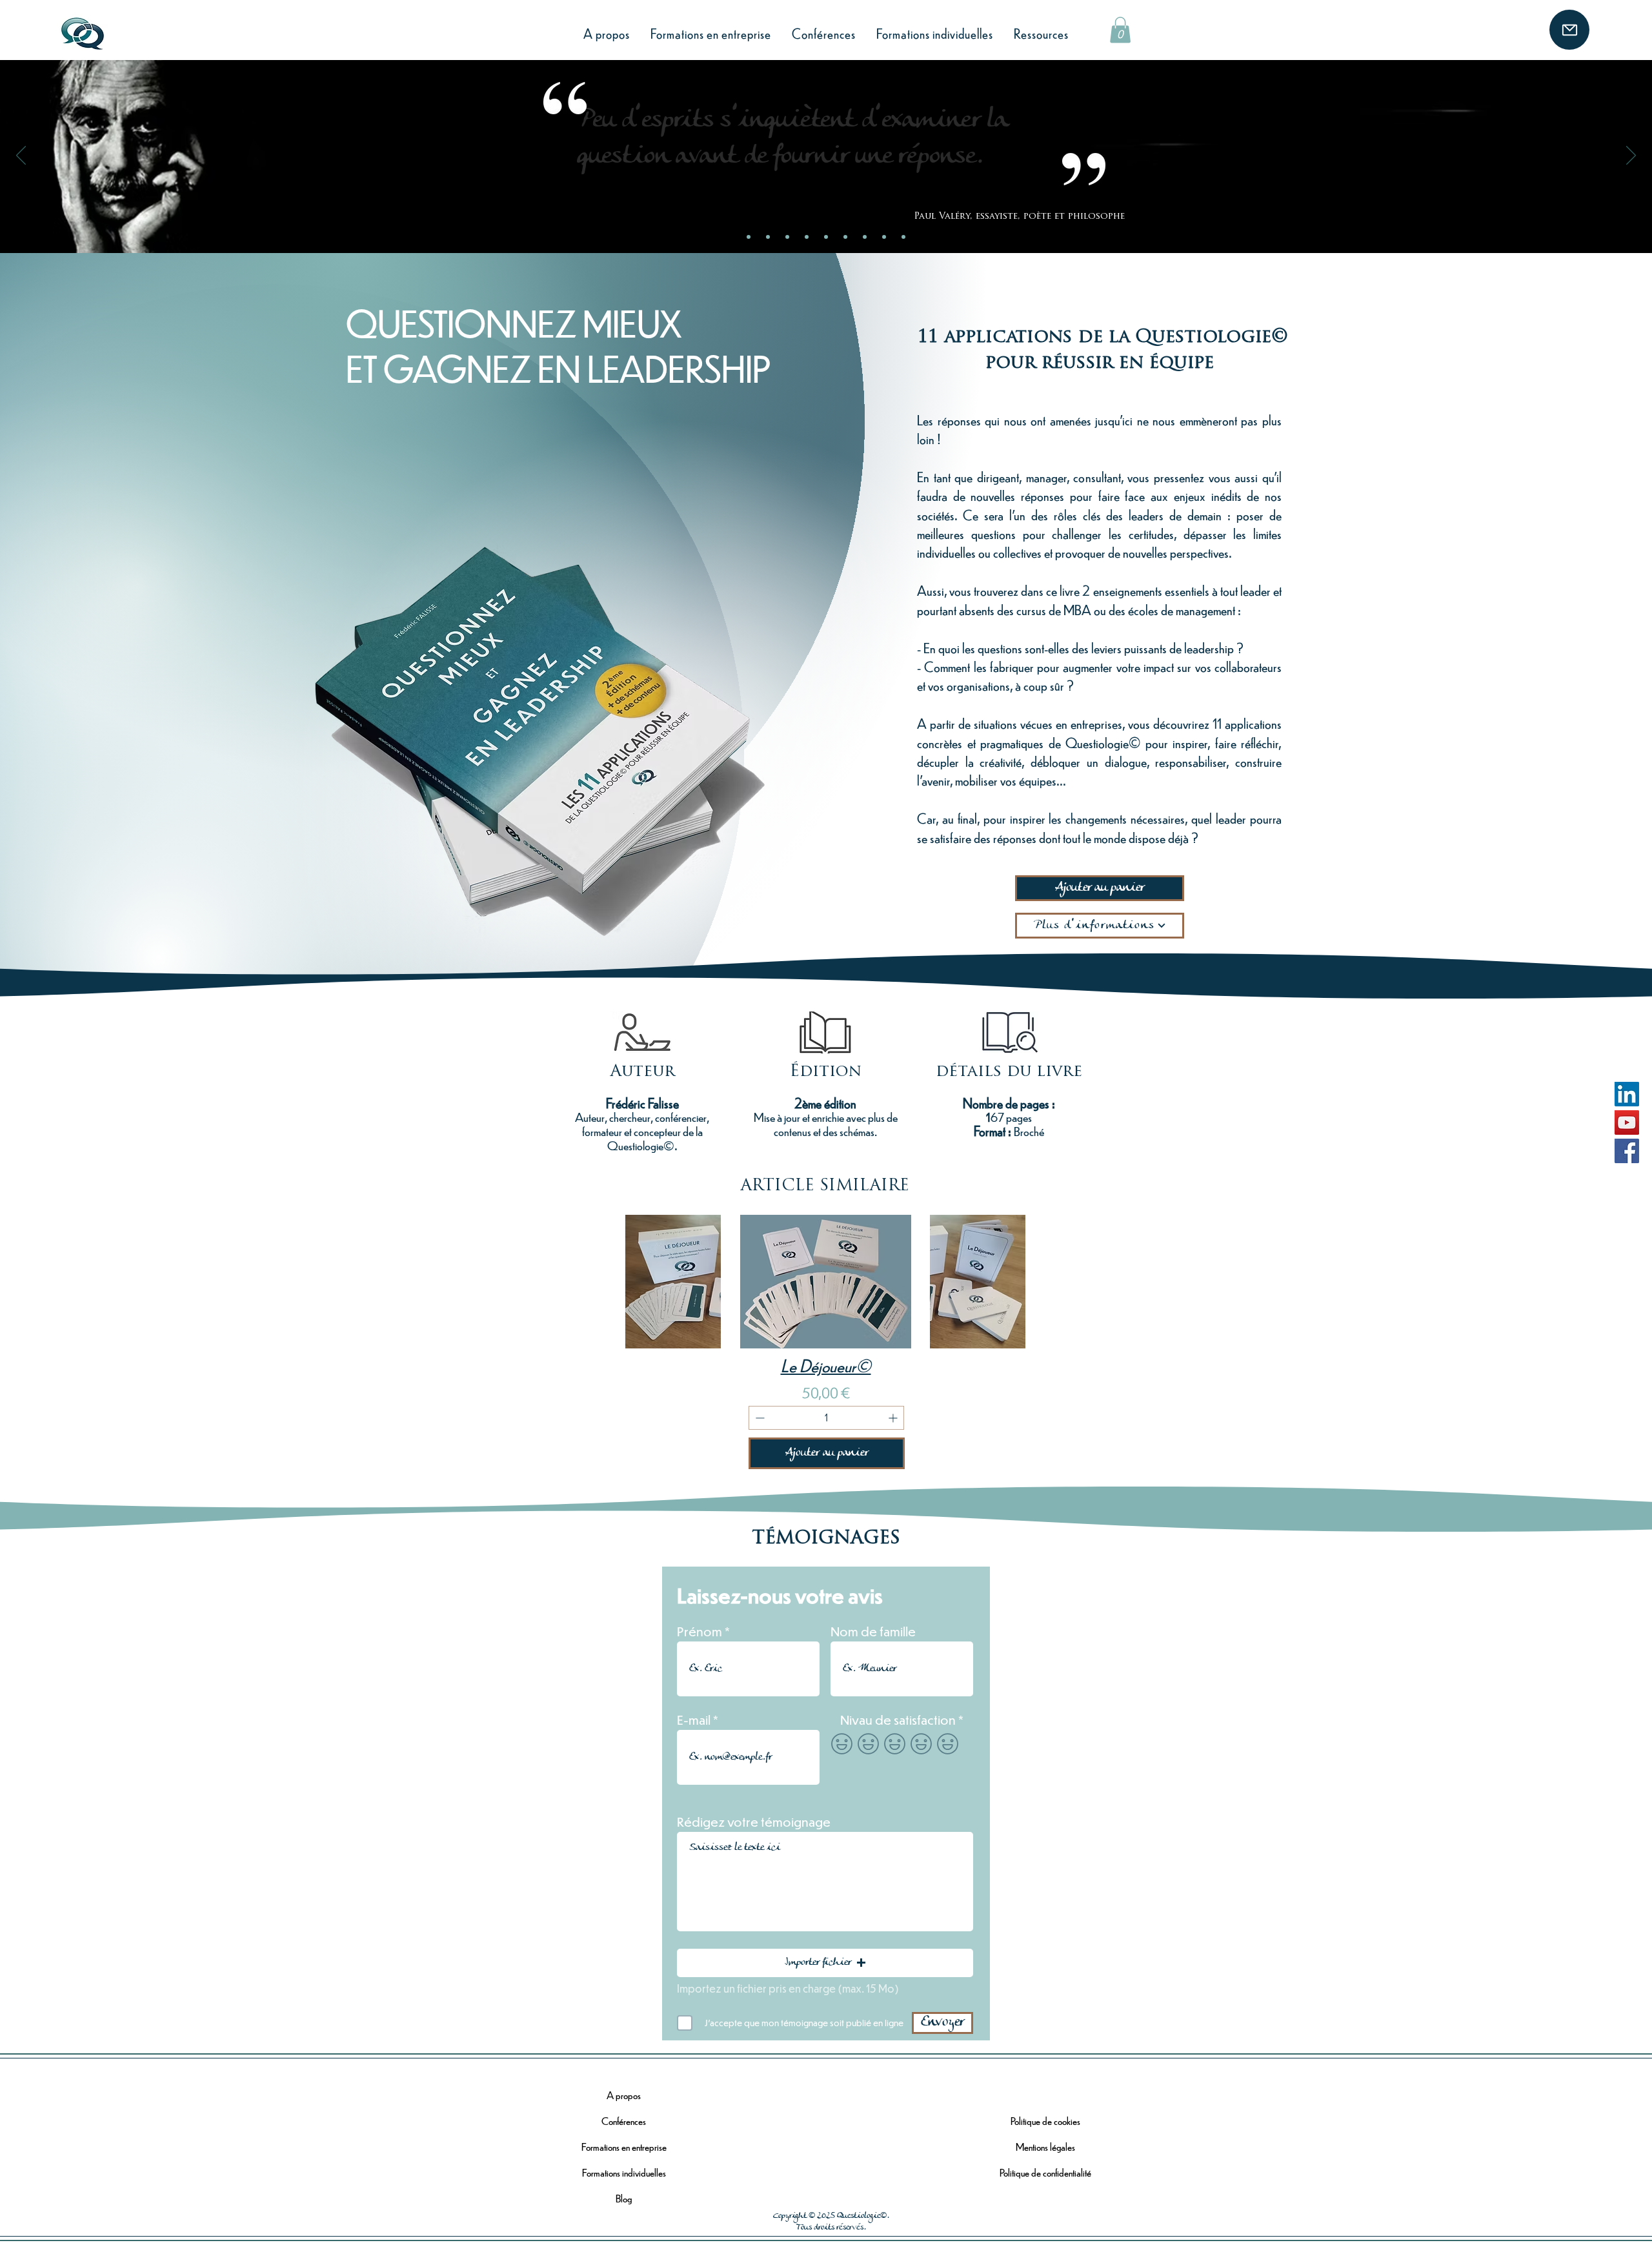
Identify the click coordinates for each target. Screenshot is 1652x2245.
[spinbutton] (826, 1418)
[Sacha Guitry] (749, 237)
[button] (1120, 30)
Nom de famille (873, 1631)
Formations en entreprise (624, 2147)
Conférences (624, 2121)
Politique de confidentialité (1045, 2172)
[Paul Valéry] (768, 237)
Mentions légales (1045, 2147)
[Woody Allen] (845, 237)
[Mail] (1569, 30)
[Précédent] (21, 156)
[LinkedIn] (1627, 1094)
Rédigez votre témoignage (754, 1822)
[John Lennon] (807, 237)
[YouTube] (1627, 1122)
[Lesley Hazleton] (787, 237)
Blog (624, 2198)
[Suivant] (1631, 156)
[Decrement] (759, 1418)
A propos (624, 2095)
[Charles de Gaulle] (826, 237)
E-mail (694, 1720)
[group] (912, 1350)
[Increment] (894, 1418)
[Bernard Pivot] (865, 237)
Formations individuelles (624, 2172)
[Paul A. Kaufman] (884, 237)
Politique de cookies (1045, 2121)
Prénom (700, 1631)
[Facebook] (1627, 1151)
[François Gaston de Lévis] (903, 237)
